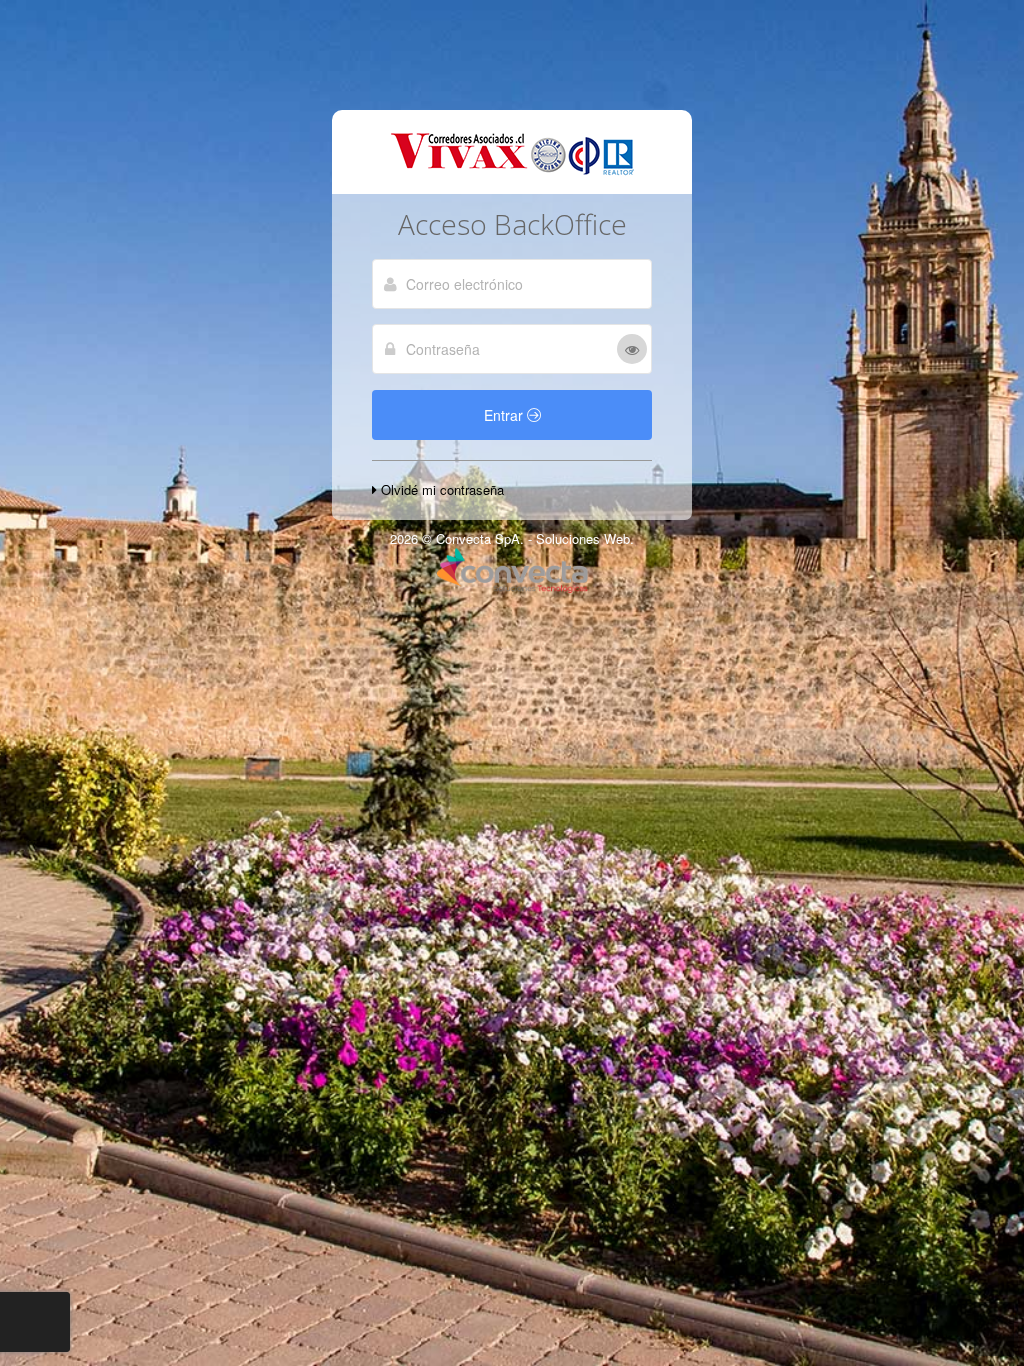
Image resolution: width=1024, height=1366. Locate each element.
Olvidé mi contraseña (440, 489)
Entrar (505, 415)
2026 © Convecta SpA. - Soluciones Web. (512, 538)
